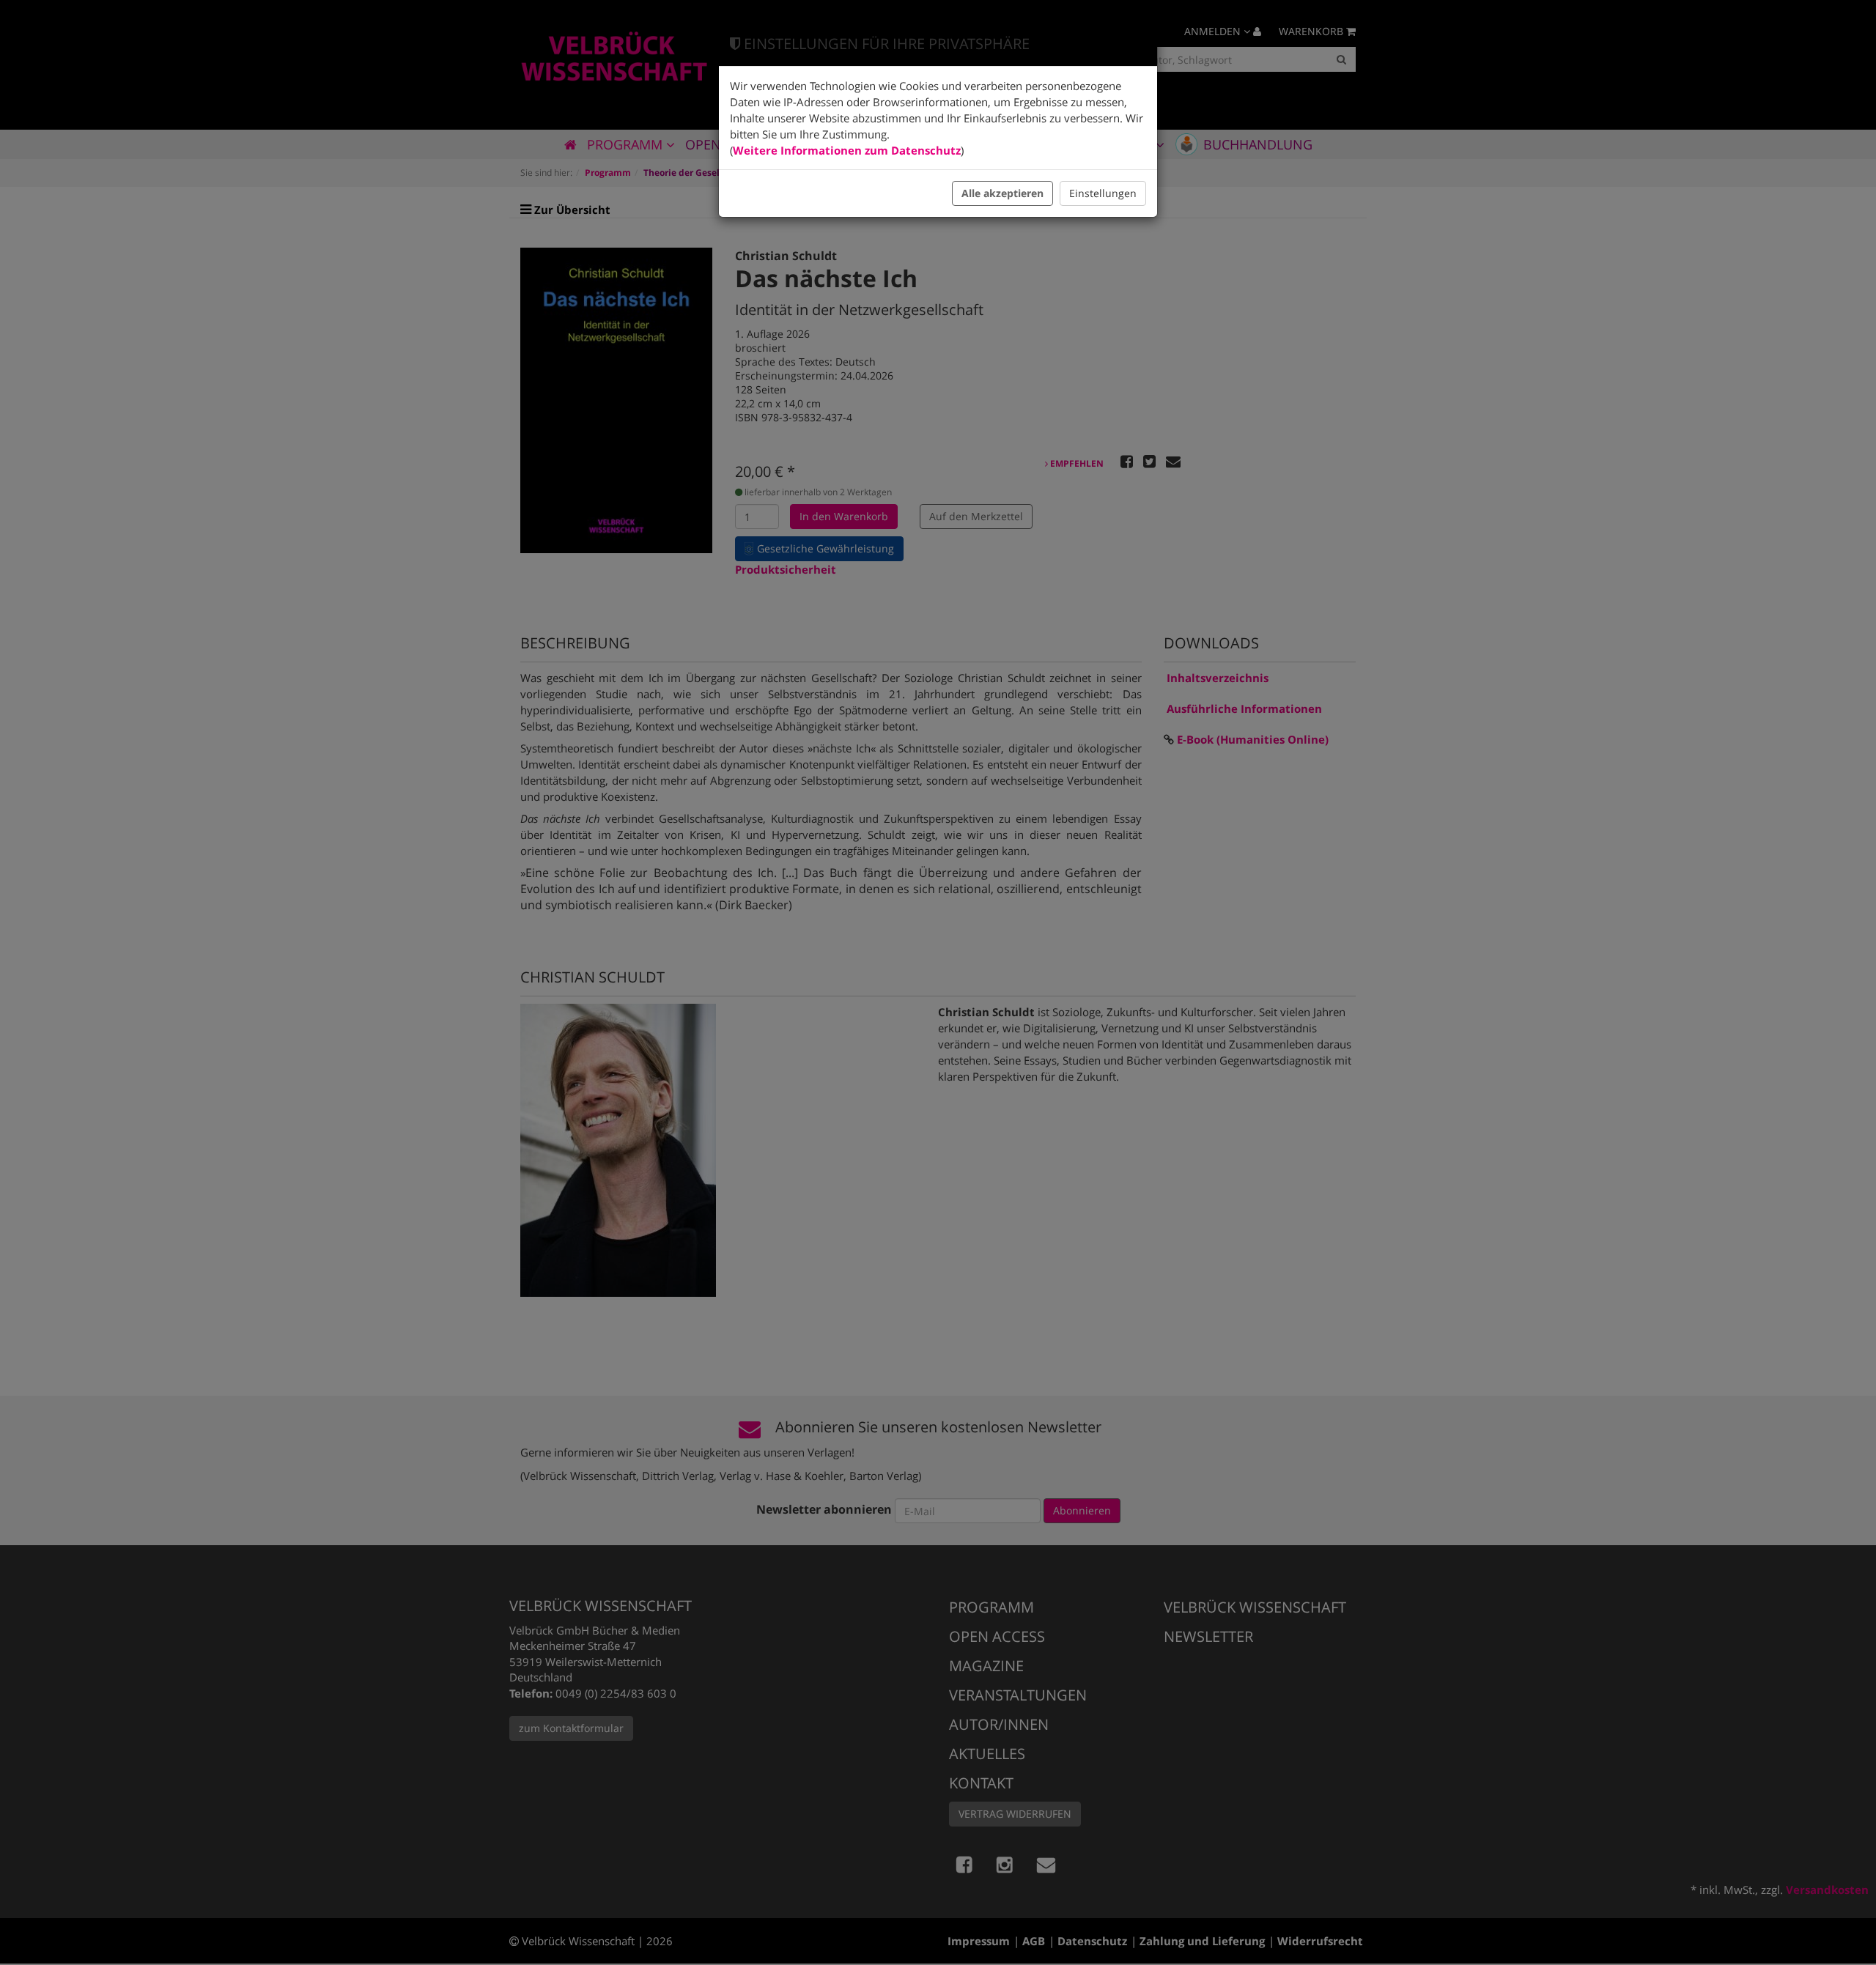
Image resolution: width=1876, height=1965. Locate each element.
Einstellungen (1103, 193)
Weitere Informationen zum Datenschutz (847, 150)
